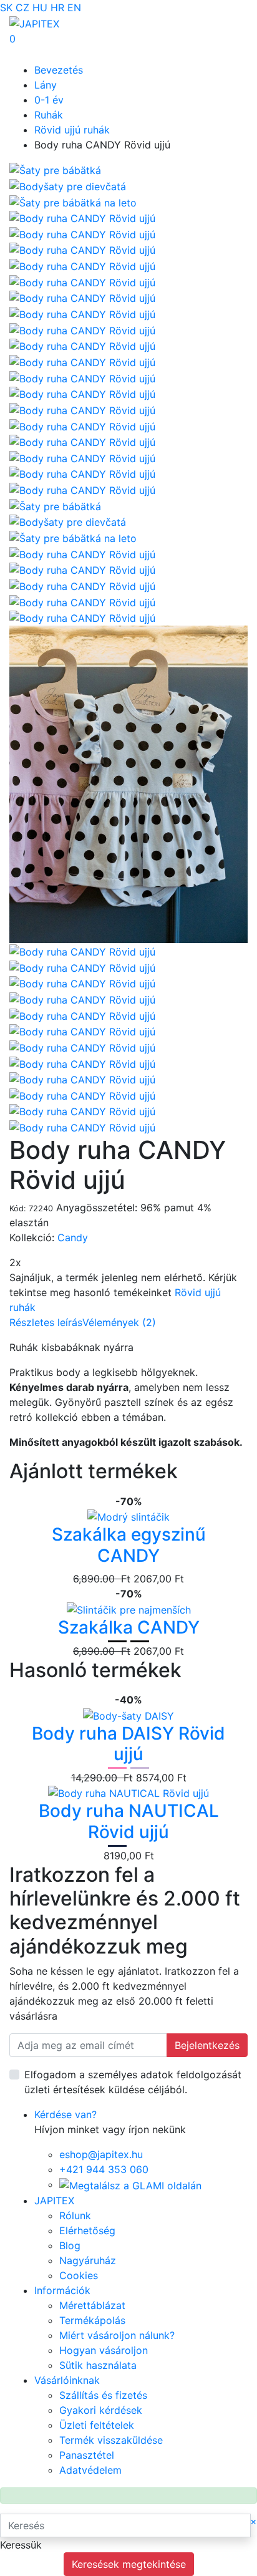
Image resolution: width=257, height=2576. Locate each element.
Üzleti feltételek (97, 2425)
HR (57, 7)
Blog (70, 2245)
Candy (73, 1237)
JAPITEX (54, 2201)
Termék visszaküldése (111, 2440)
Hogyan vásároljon (104, 2350)
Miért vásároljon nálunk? (117, 2335)
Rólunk (75, 2215)
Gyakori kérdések (101, 2410)
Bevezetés (59, 70)
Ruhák (49, 115)
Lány (46, 85)
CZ (22, 7)
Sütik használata (98, 2365)
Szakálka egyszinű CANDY (129, 1545)
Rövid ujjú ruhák (72, 130)
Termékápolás (92, 2320)
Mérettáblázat (92, 2305)
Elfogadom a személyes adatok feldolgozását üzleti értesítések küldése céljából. (133, 2082)
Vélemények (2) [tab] (119, 1322)
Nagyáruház (88, 2260)
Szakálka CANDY (129, 1627)
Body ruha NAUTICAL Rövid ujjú (129, 1821)
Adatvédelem (90, 2470)
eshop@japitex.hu (101, 2154)
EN (74, 7)
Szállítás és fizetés (103, 2395)
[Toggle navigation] (27, 54)
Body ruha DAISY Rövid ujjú (128, 1744)
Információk (62, 2290)
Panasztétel (87, 2455)
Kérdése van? (65, 2114)
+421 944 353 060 (104, 2169)
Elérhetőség (87, 2230)
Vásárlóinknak (67, 2380)
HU (40, 7)
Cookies (79, 2275)
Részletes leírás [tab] (46, 1322)
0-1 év (49, 100)
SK (6, 7)
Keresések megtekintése (129, 2564)
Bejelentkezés (207, 2045)
